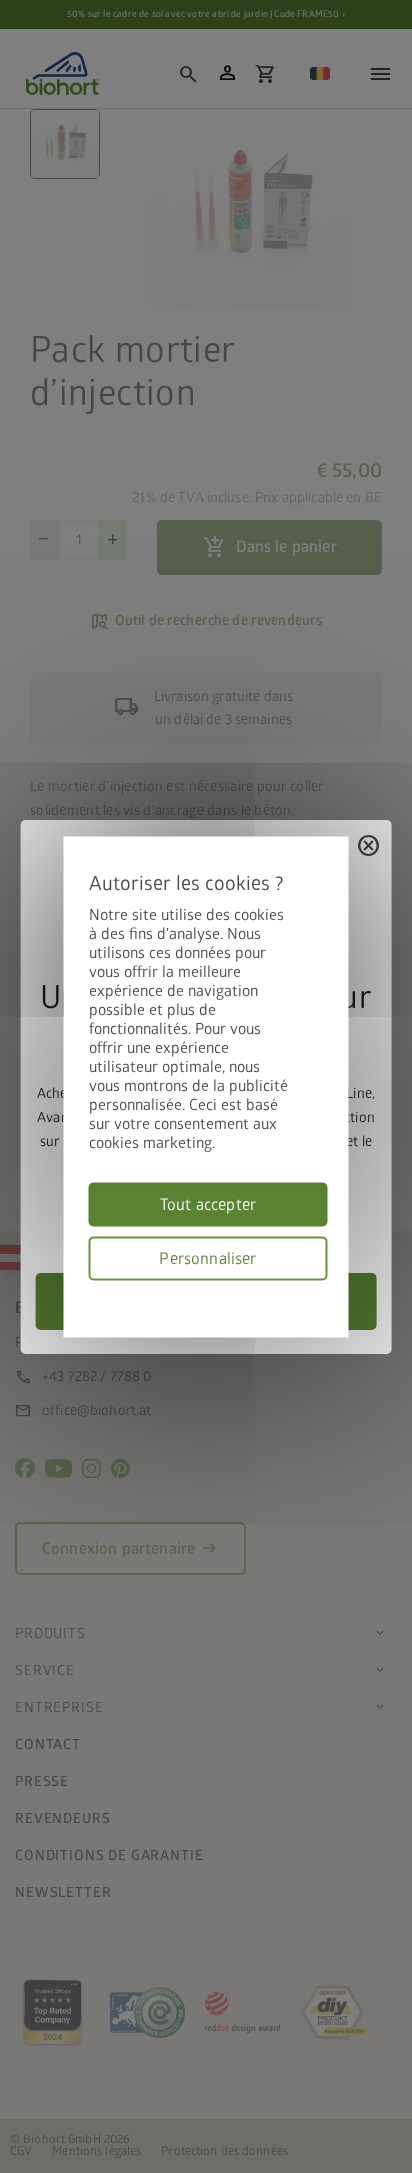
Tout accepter (208, 1204)
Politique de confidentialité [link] (321, 1291)
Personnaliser (207, 1258)
